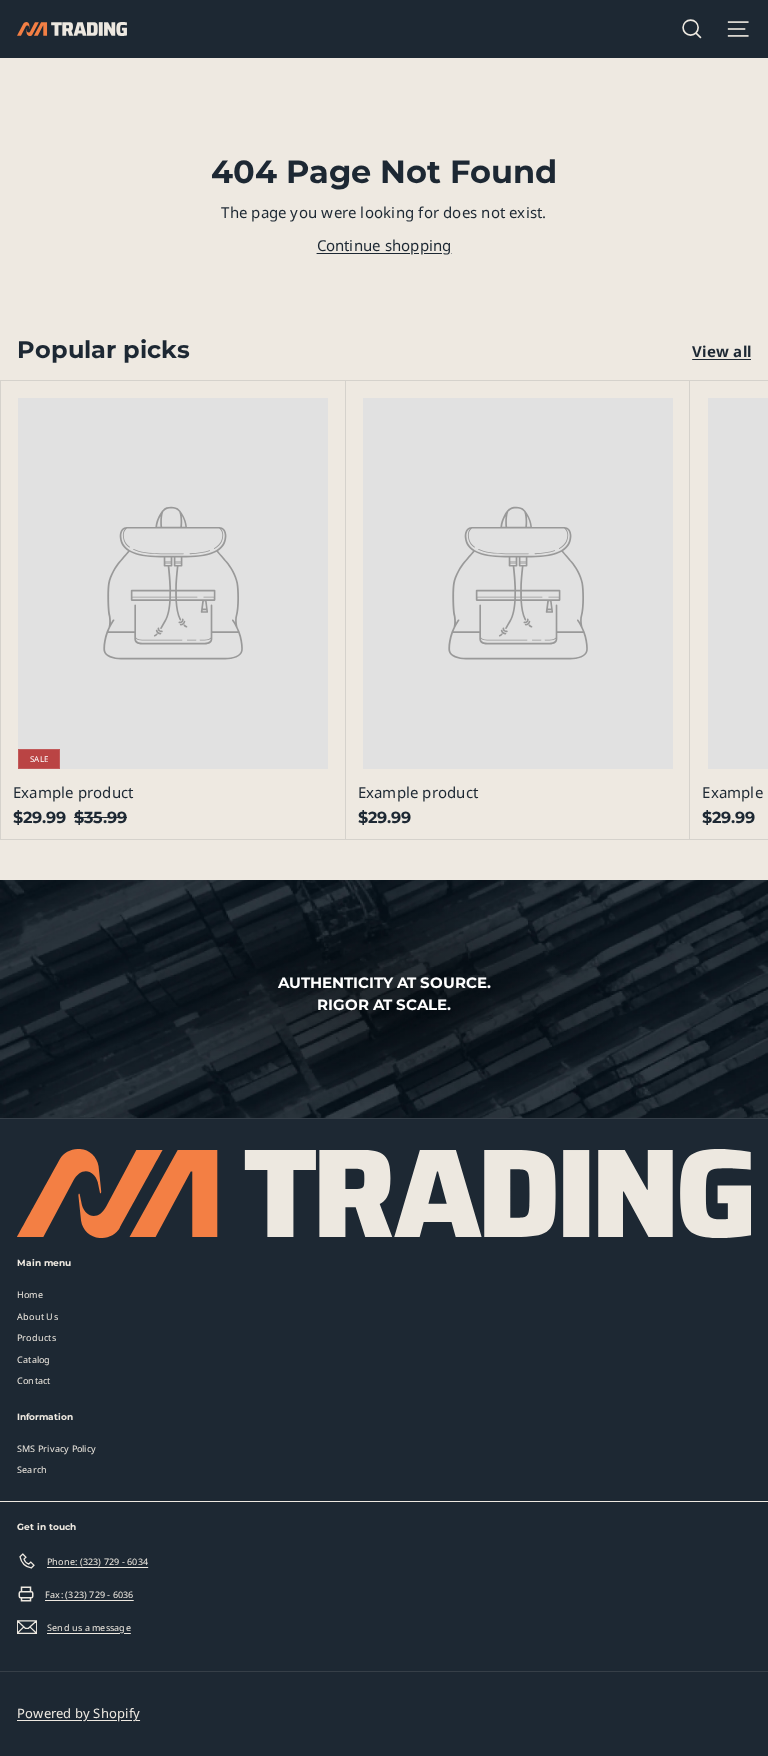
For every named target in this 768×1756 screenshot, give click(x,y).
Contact (34, 1380)
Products (36, 1337)
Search (32, 1469)
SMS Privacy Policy (56, 1448)
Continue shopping (384, 245)
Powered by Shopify (78, 1713)
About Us (37, 1316)
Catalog (34, 1359)
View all (721, 351)
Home (30, 1294)
